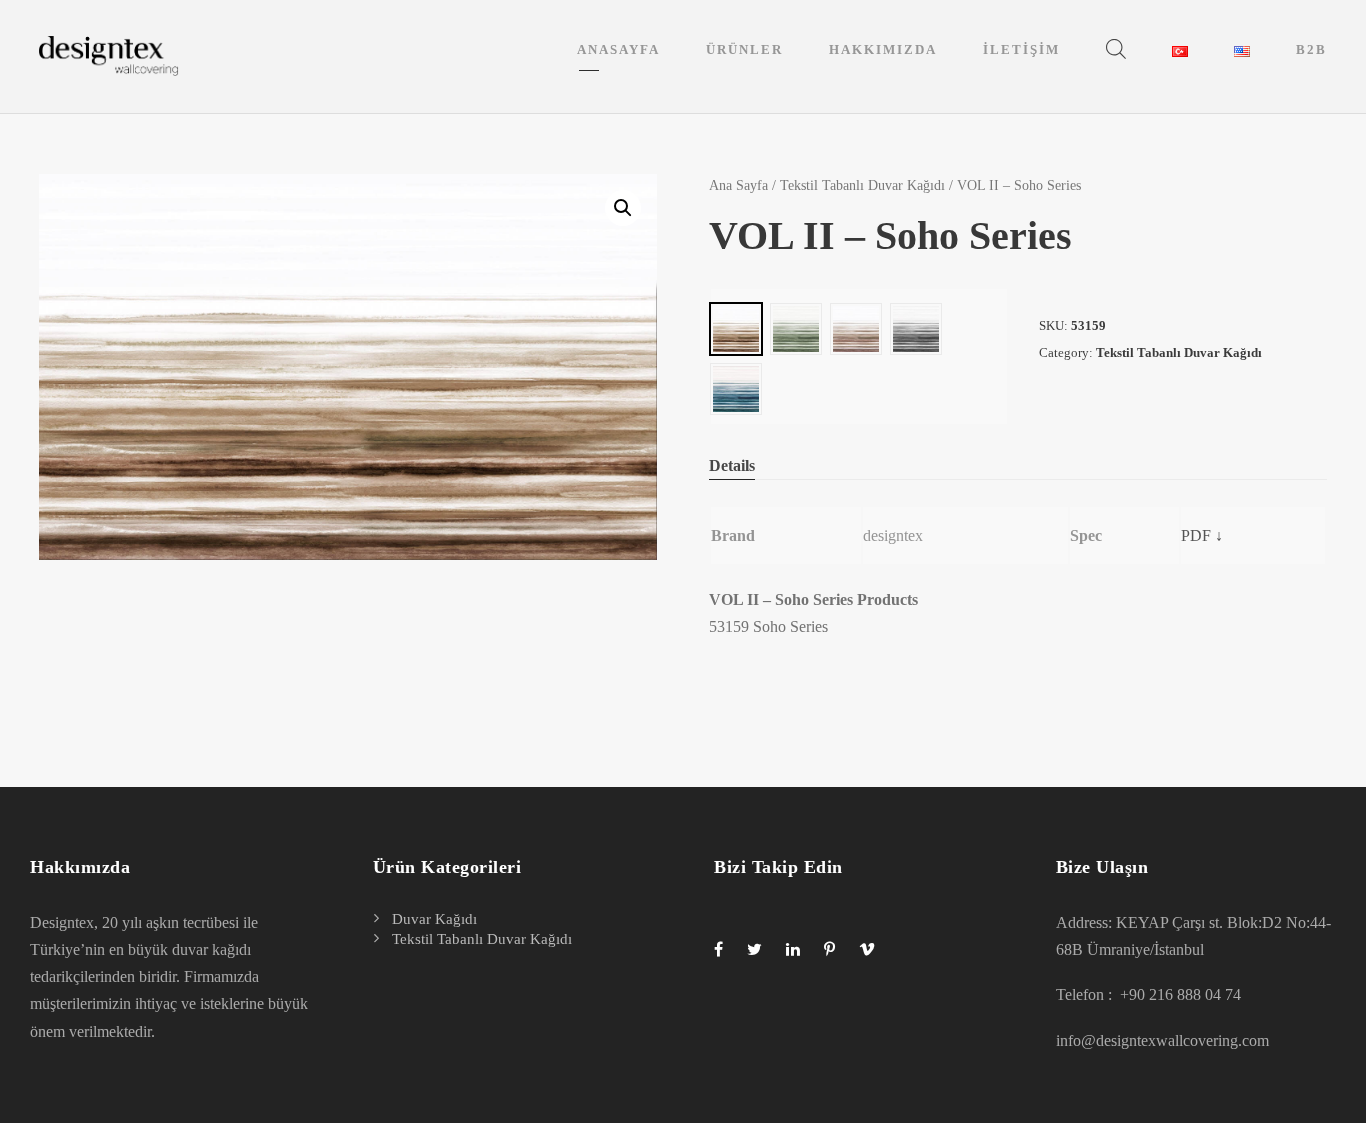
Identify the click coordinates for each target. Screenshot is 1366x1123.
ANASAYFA (618, 49)
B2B (1311, 49)
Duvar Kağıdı (434, 919)
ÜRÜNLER (744, 49)
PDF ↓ (1202, 535)
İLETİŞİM (1021, 49)
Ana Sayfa (738, 185)
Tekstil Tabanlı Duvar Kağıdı (862, 185)
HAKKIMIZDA (883, 49)
